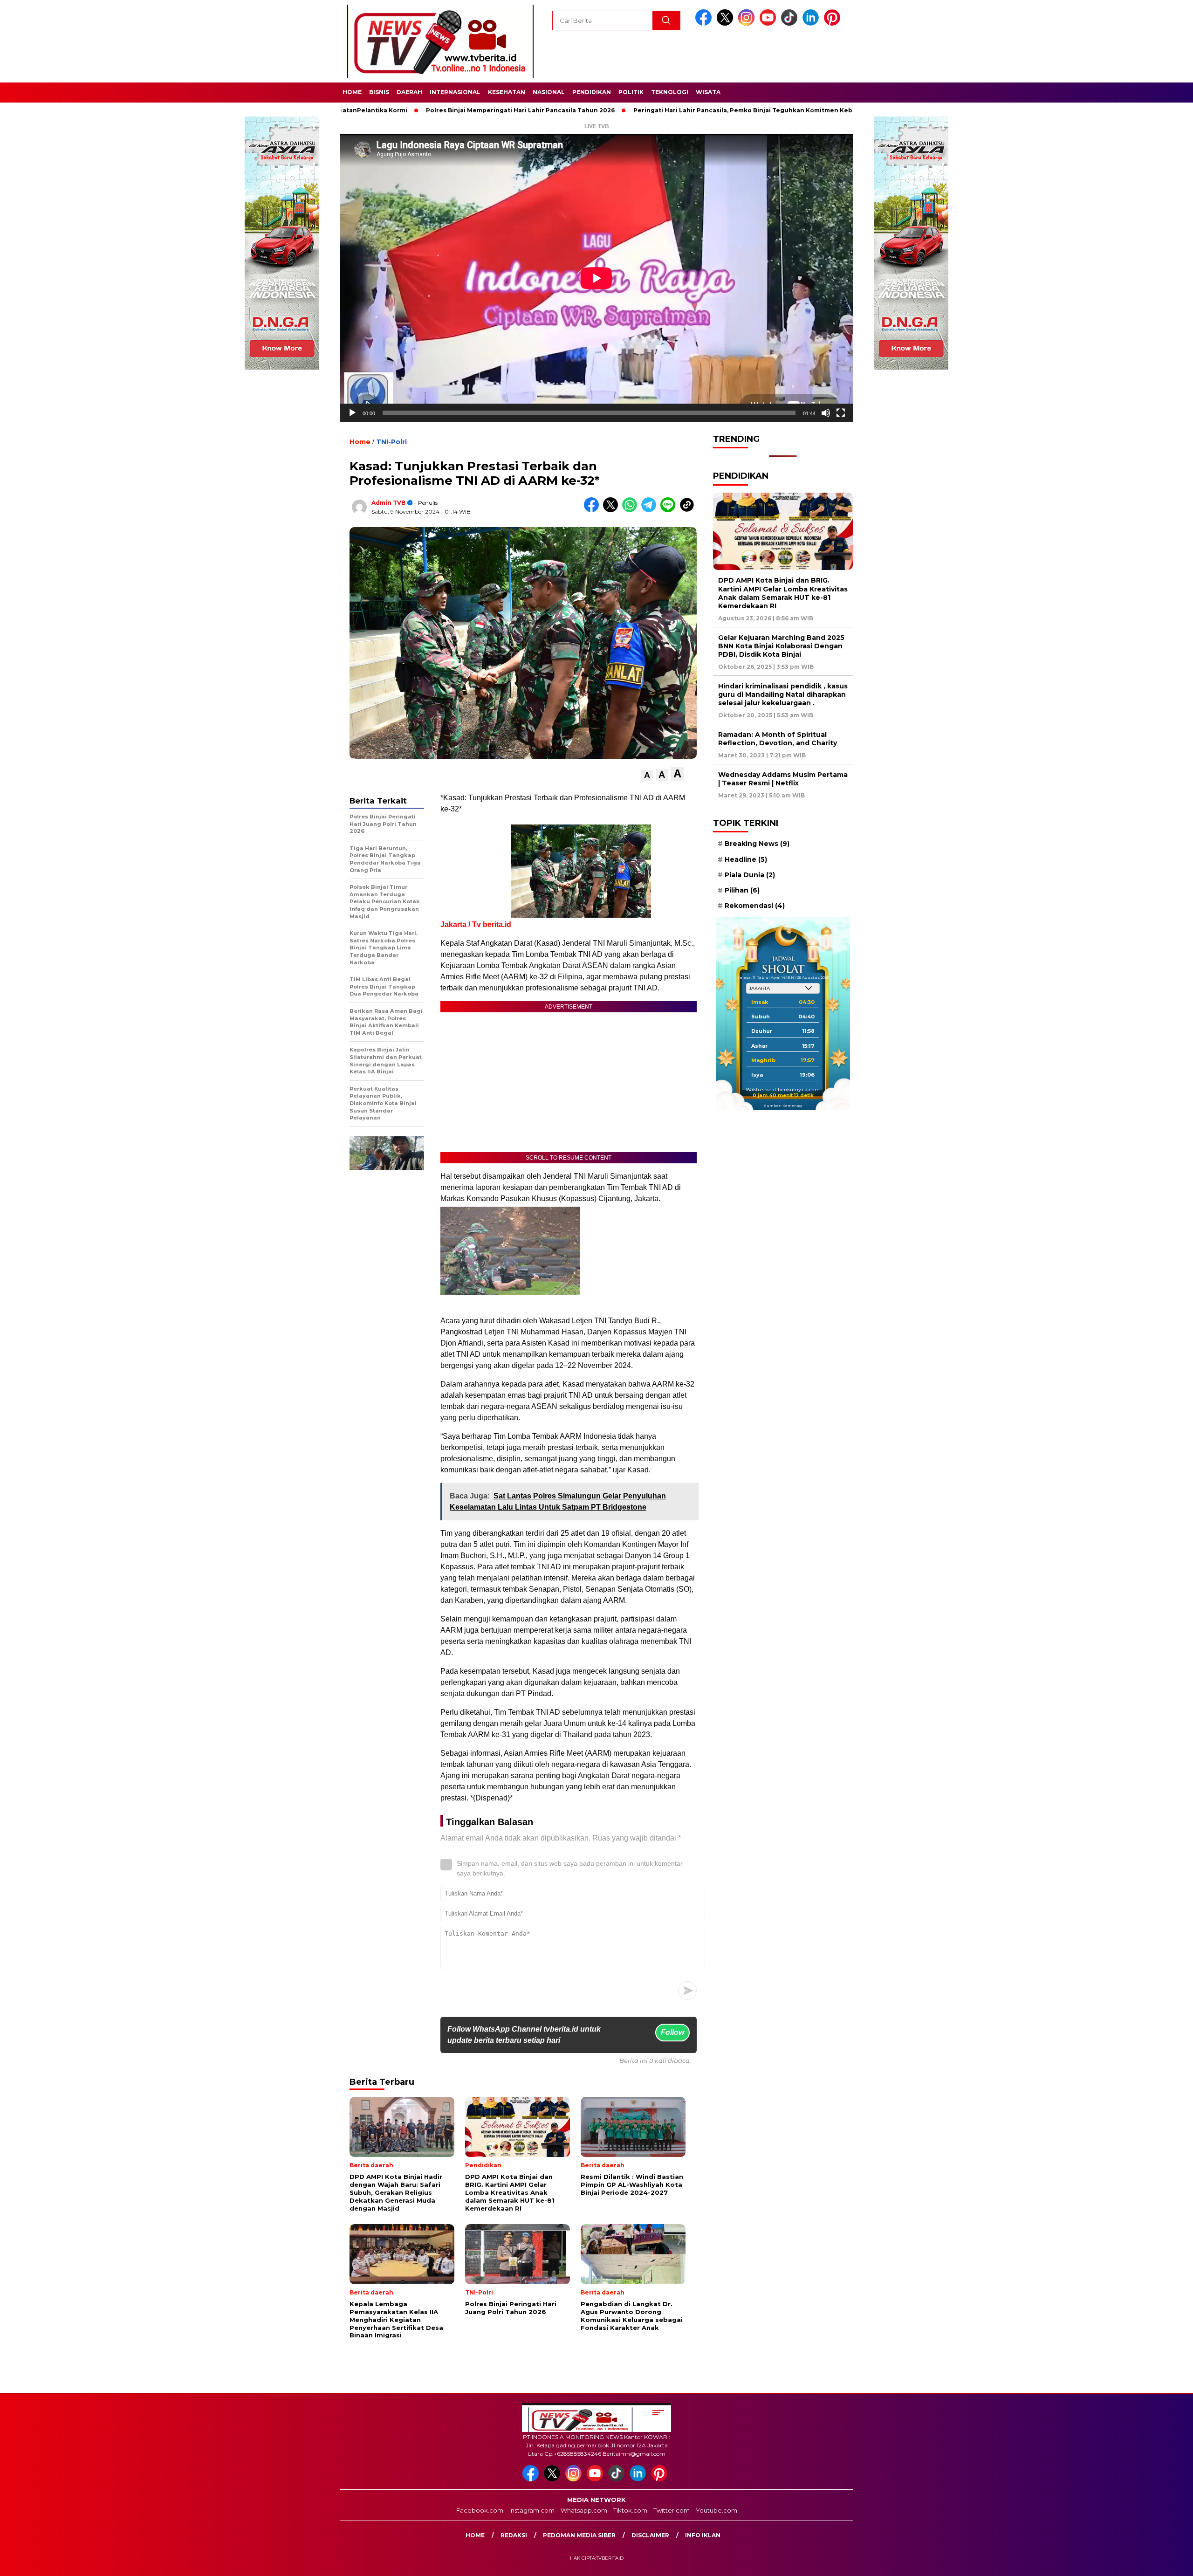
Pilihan (742, 890)
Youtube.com (716, 2510)
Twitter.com (672, 2510)
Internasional (455, 92)
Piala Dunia (750, 875)
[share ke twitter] (613, 510)
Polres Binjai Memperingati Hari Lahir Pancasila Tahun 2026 (429, 110)
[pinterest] (834, 24)
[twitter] (727, 24)
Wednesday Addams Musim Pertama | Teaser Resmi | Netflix (783, 779)
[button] (647, 775)
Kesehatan (507, 92)
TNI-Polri (391, 442)
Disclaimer (650, 2535)
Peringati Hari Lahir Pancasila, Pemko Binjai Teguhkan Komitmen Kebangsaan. (665, 110)
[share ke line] (670, 510)
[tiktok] (791, 24)
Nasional (549, 92)
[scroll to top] (1149, 2562)
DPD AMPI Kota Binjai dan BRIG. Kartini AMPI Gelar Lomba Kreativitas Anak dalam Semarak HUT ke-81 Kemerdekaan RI (783, 593)
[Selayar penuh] (841, 413)
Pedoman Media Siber (579, 2535)
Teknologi (670, 92)
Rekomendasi (755, 906)
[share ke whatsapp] (632, 510)
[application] (596, 278)
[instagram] (748, 24)
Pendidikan (592, 92)
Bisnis (379, 92)
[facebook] (705, 24)
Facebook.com (480, 2510)
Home (352, 92)
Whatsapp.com (584, 2510)
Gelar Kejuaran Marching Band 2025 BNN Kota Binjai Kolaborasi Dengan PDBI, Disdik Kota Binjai (781, 646)
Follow (672, 2032)
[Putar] (352, 413)
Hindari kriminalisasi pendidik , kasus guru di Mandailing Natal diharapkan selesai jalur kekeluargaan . (783, 694)
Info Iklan (703, 2535)
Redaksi (514, 2535)
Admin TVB (388, 503)
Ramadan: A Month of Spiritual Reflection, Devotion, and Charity (778, 739)
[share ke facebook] (593, 510)
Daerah (409, 92)
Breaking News (757, 844)
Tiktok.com (630, 2510)
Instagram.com (532, 2510)
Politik (631, 92)
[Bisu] (826, 413)
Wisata (708, 92)
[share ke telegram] (651, 510)
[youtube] (769, 24)
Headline (746, 859)
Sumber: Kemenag (783, 1106)
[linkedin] (812, 24)
